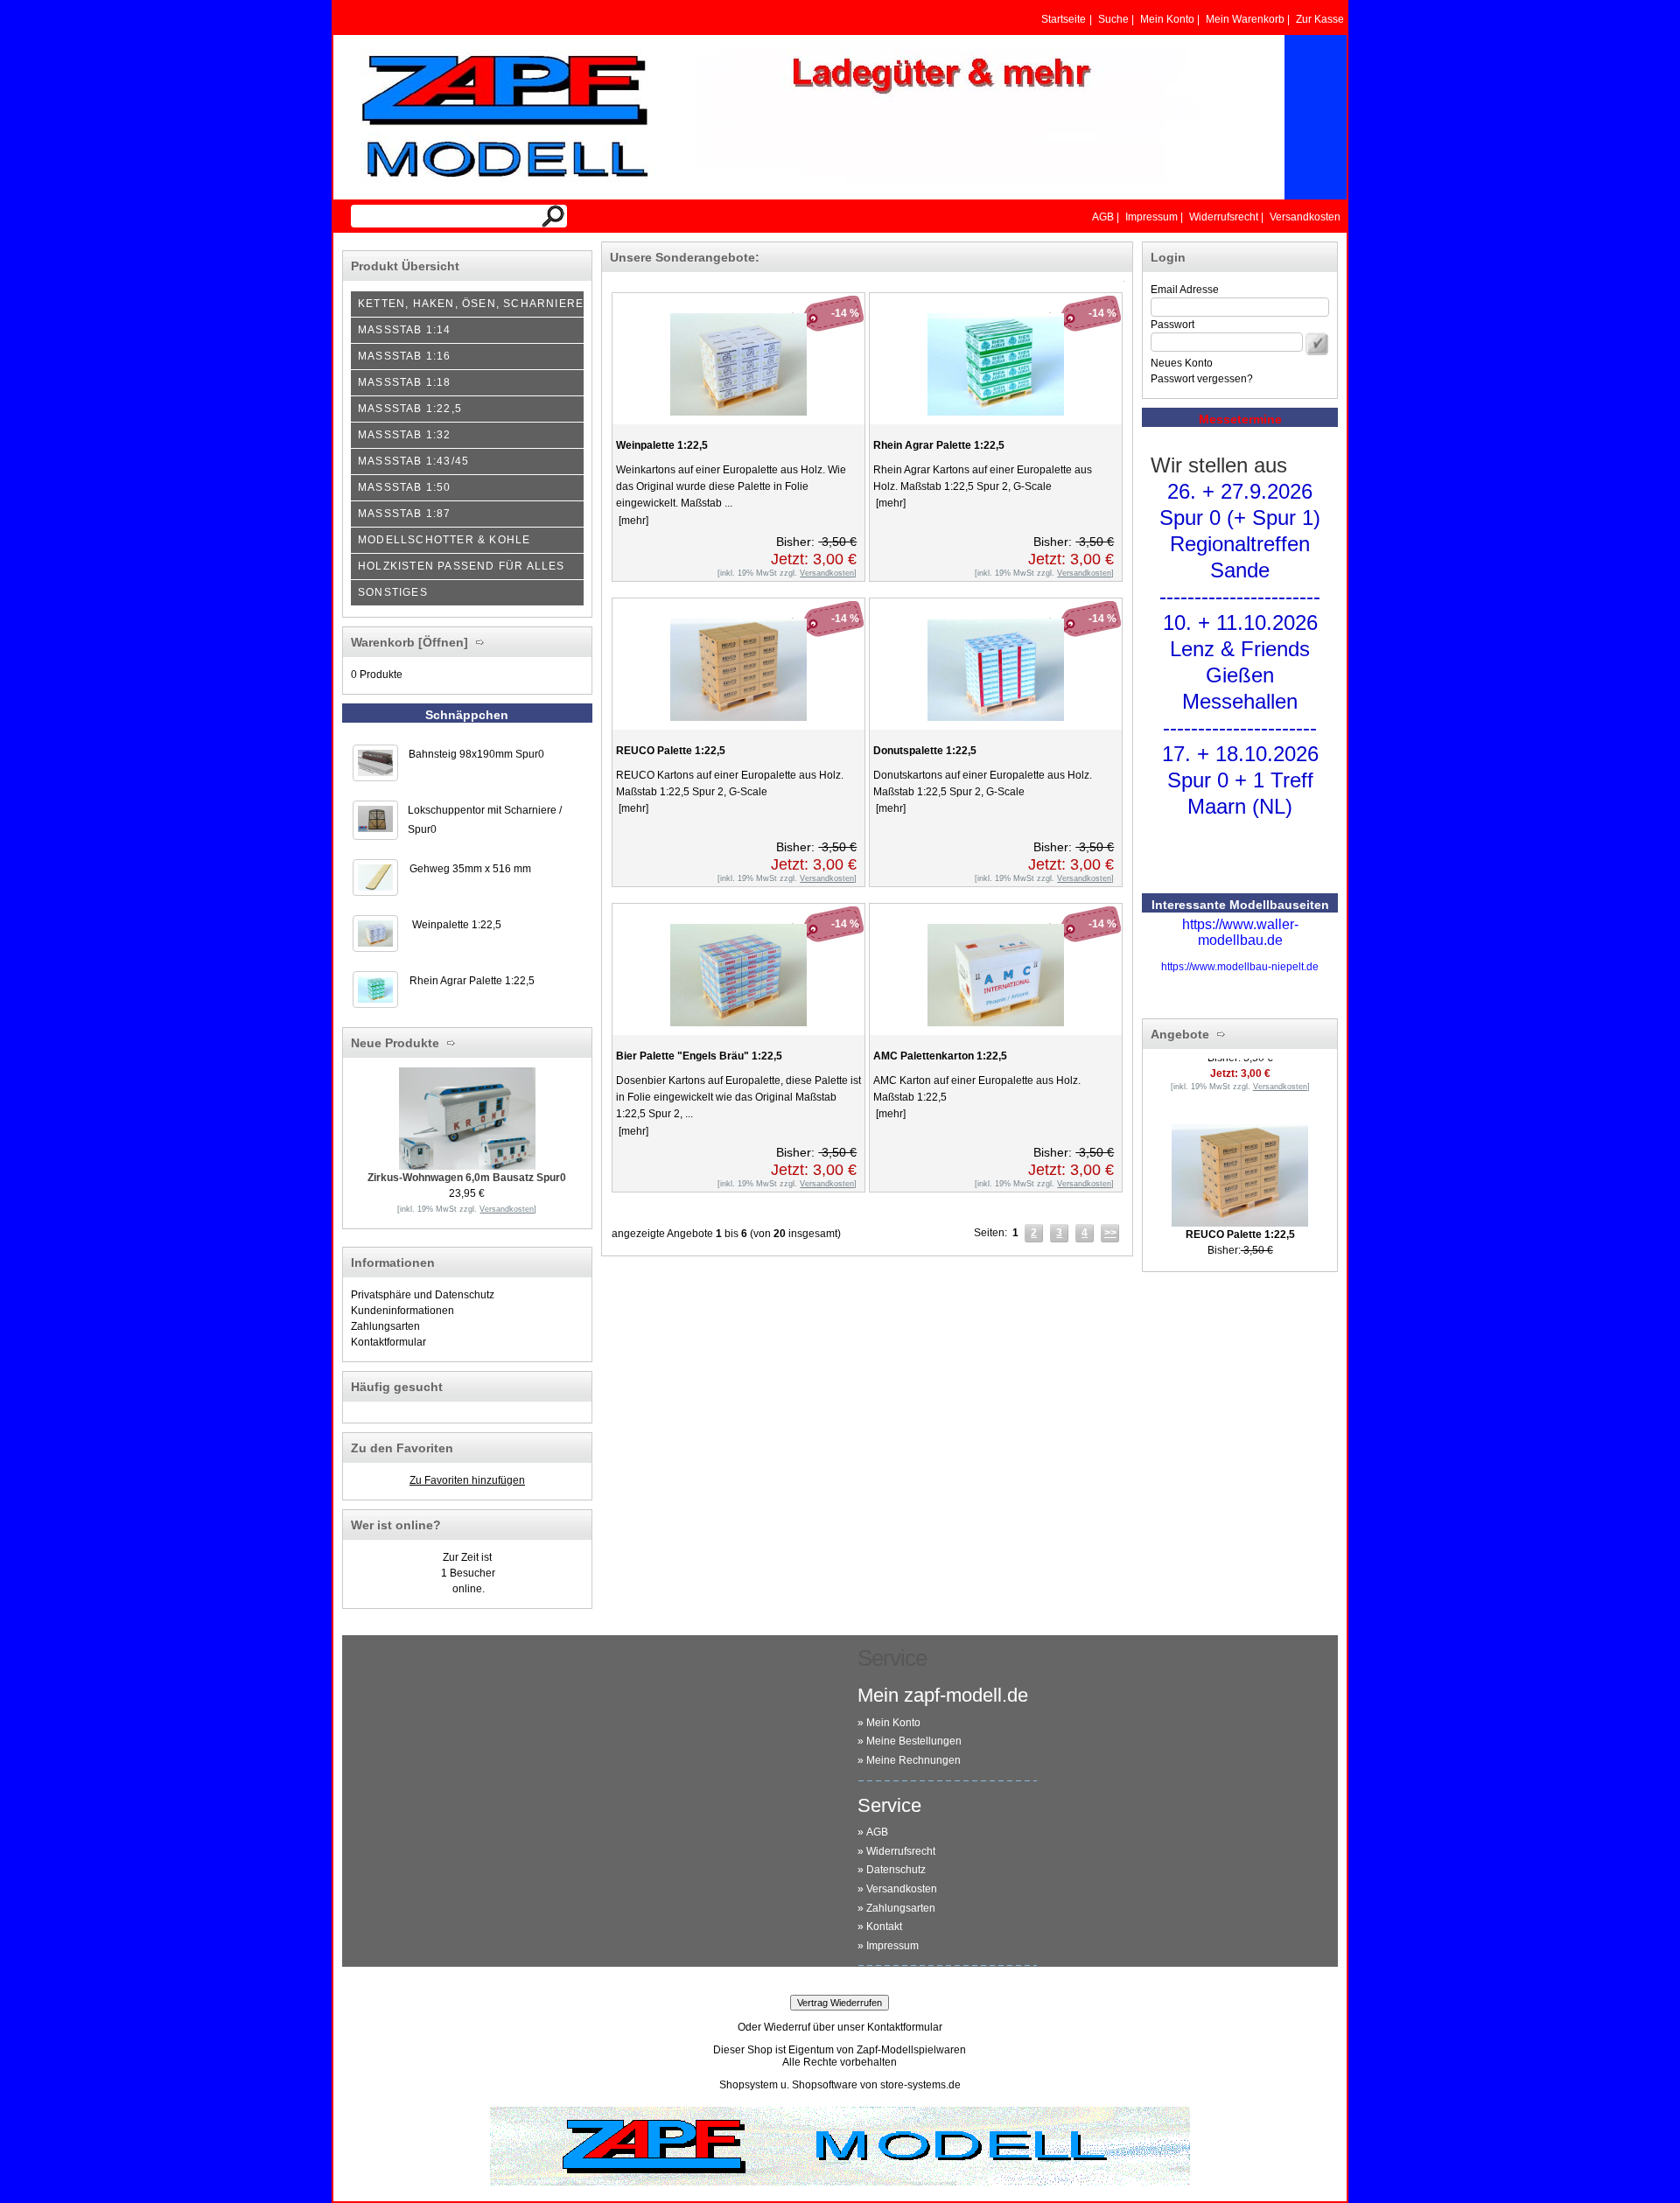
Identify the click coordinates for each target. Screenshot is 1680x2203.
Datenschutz (896, 1870)
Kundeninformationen (402, 1311)
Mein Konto (893, 1723)
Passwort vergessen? (1202, 379)
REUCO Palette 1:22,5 (671, 751)
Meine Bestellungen (914, 1741)
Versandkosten (902, 1889)
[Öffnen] (441, 642)
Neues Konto (1182, 363)
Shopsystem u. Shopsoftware (788, 2085)
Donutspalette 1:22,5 (925, 751)
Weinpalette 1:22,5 (457, 925)
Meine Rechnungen (913, 1760)
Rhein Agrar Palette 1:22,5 (472, 981)
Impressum (892, 1946)
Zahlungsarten (385, 1326)
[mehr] (632, 521)
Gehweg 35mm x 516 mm (470, 869)
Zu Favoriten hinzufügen (467, 1480)
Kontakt (884, 1927)
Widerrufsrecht (901, 1851)
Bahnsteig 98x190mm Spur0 (476, 754)
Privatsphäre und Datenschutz (423, 1295)
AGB (877, 1832)
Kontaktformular (388, 1342)
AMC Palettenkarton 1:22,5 (940, 1056)
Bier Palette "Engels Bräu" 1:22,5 (699, 1056)
